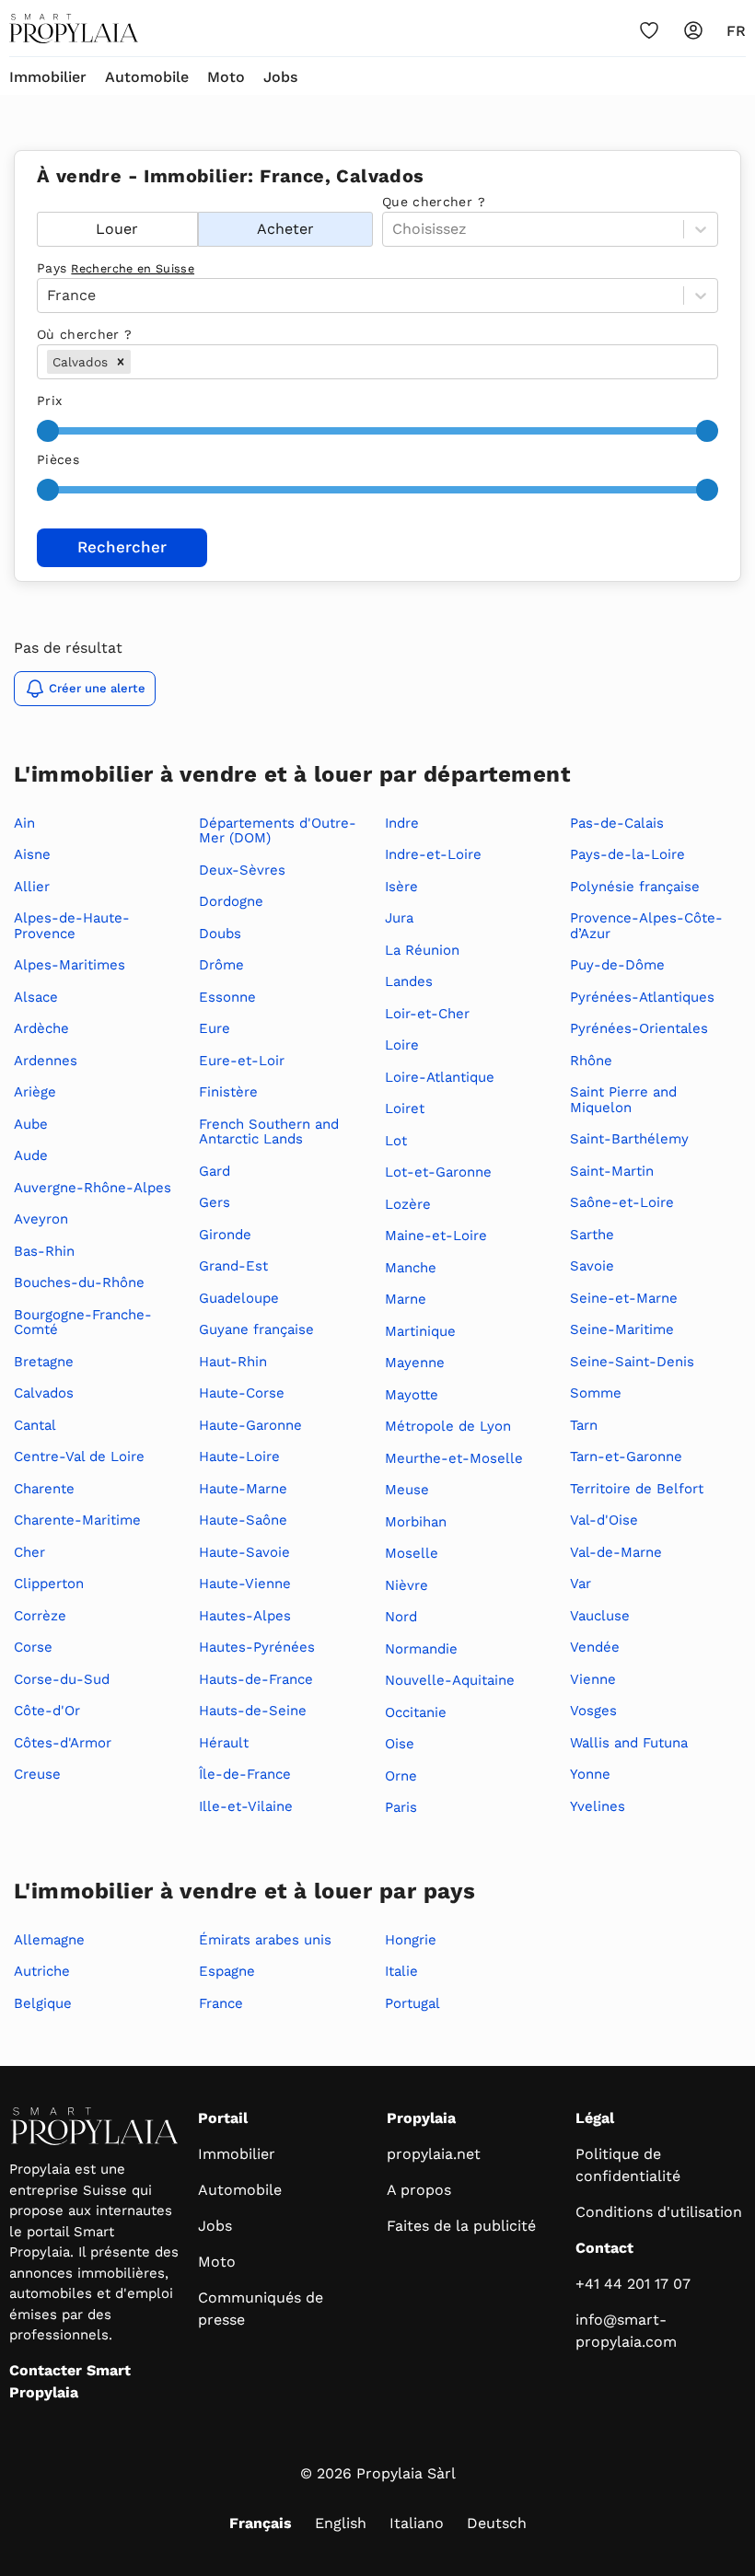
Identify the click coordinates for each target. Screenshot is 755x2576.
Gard (215, 1171)
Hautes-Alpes (245, 1616)
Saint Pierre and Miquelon (623, 1100)
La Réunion (422, 950)
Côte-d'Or (47, 1711)
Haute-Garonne (250, 1425)
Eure (215, 1028)
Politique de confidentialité (628, 2165)
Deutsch (497, 2523)
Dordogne (231, 901)
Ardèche (41, 1028)
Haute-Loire (239, 1456)
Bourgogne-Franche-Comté (83, 1323)
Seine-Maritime (622, 1329)
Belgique (43, 2003)
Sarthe (592, 1235)
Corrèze (40, 1616)
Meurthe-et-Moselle (454, 1458)
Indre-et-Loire (433, 854)
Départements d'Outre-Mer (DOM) (278, 831)
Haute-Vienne (245, 1584)
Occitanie (416, 1712)
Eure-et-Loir (242, 1061)
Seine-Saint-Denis (632, 1362)
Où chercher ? (85, 334)
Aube (31, 1124)
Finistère (228, 1092)
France (221, 2003)
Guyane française (256, 1329)
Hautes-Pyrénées (257, 1647)
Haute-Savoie (244, 1552)
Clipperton (49, 1584)
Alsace (36, 997)
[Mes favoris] (649, 30)
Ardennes (46, 1061)
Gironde (225, 1235)
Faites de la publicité (461, 2226)
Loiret (405, 1108)
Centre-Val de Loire (79, 1456)
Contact (604, 2248)
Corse (33, 1647)
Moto (226, 77)
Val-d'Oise (604, 1520)
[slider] (48, 431)
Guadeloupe (239, 1298)
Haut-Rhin (233, 1362)
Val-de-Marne (616, 1552)
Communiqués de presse (261, 2309)
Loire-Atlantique (440, 1077)
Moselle (412, 1553)
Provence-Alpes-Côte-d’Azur (646, 926)
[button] (121, 362)
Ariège (35, 1092)
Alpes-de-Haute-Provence (72, 926)
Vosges (593, 1711)
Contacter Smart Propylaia (70, 2381)
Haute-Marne (243, 1489)
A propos (419, 2190)
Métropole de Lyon (448, 1426)
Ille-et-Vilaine (246, 1806)
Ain (24, 823)
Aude (31, 1155)
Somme (596, 1393)
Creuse (37, 1774)
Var (581, 1584)
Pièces (58, 459)
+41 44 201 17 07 (633, 2284)
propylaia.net (434, 2154)
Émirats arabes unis (265, 1940)
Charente (44, 1489)
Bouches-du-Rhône (79, 1282)
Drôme (221, 965)
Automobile (147, 77)
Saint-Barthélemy (629, 1139)
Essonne (227, 997)
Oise (400, 1744)
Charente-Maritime (77, 1520)
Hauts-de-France (256, 1679)
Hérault (224, 1743)
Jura (399, 918)
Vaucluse (600, 1616)
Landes (409, 981)
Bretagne (44, 1362)
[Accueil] (74, 29)
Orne (401, 1776)
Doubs (220, 934)
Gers (215, 1202)
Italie (401, 1971)
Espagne (227, 1971)
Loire (402, 1045)
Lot (396, 1141)
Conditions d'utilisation (659, 2212)
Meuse (407, 1490)
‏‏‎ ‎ (39, 202)
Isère (401, 887)
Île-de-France (245, 1774)
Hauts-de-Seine (253, 1711)
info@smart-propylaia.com (626, 2331)
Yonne (590, 1774)
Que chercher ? (434, 202)
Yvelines (598, 1806)
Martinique (420, 1331)
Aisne (32, 854)
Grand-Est (233, 1266)
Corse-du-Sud (62, 1679)
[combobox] (137, 362)
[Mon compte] (693, 30)
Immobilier (48, 77)
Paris (401, 1807)
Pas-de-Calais (617, 823)
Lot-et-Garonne (438, 1172)
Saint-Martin (612, 1171)
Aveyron (41, 1219)
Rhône (591, 1061)
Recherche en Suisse (133, 268)
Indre (402, 823)
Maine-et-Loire (436, 1236)
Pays (116, 268)
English (341, 2523)
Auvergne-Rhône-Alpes (93, 1188)
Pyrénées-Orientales (639, 1028)
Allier (32, 887)
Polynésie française (635, 887)
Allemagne (49, 1940)
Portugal (412, 2003)
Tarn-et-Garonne (626, 1456)
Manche (411, 1268)
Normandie (421, 1649)
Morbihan (416, 1522)
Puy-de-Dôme (617, 965)
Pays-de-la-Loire (627, 854)
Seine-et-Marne (624, 1298)
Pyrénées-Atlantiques (642, 997)
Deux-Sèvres (242, 870)
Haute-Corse (242, 1393)
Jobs (280, 77)
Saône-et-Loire (622, 1202)
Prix (49, 400)
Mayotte (412, 1395)
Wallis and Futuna (629, 1743)
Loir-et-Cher (427, 1014)
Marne (406, 1299)
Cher (29, 1552)
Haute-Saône (243, 1520)
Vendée (595, 1647)
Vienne (593, 1679)
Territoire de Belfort (637, 1489)
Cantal (35, 1425)
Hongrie (411, 1940)
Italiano (417, 2523)
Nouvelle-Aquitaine (450, 1680)
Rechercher (122, 547)
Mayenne (415, 1363)
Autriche (42, 1971)
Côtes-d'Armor (63, 1743)
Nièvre (407, 1585)
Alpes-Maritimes (70, 965)
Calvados (44, 1393)
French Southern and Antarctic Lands (269, 1132)
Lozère (408, 1204)
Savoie (592, 1266)
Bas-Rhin (44, 1251)
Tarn (584, 1425)
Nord (401, 1617)
